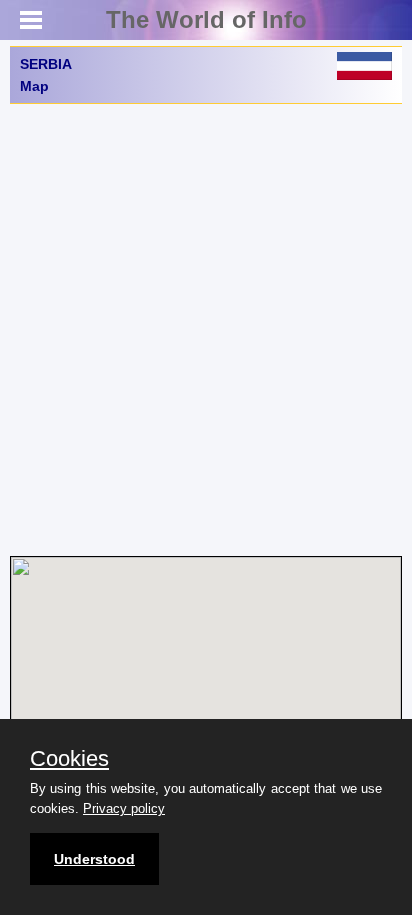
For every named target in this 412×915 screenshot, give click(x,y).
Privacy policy (124, 808)
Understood (94, 859)
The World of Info (206, 19)
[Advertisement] (206, 330)
